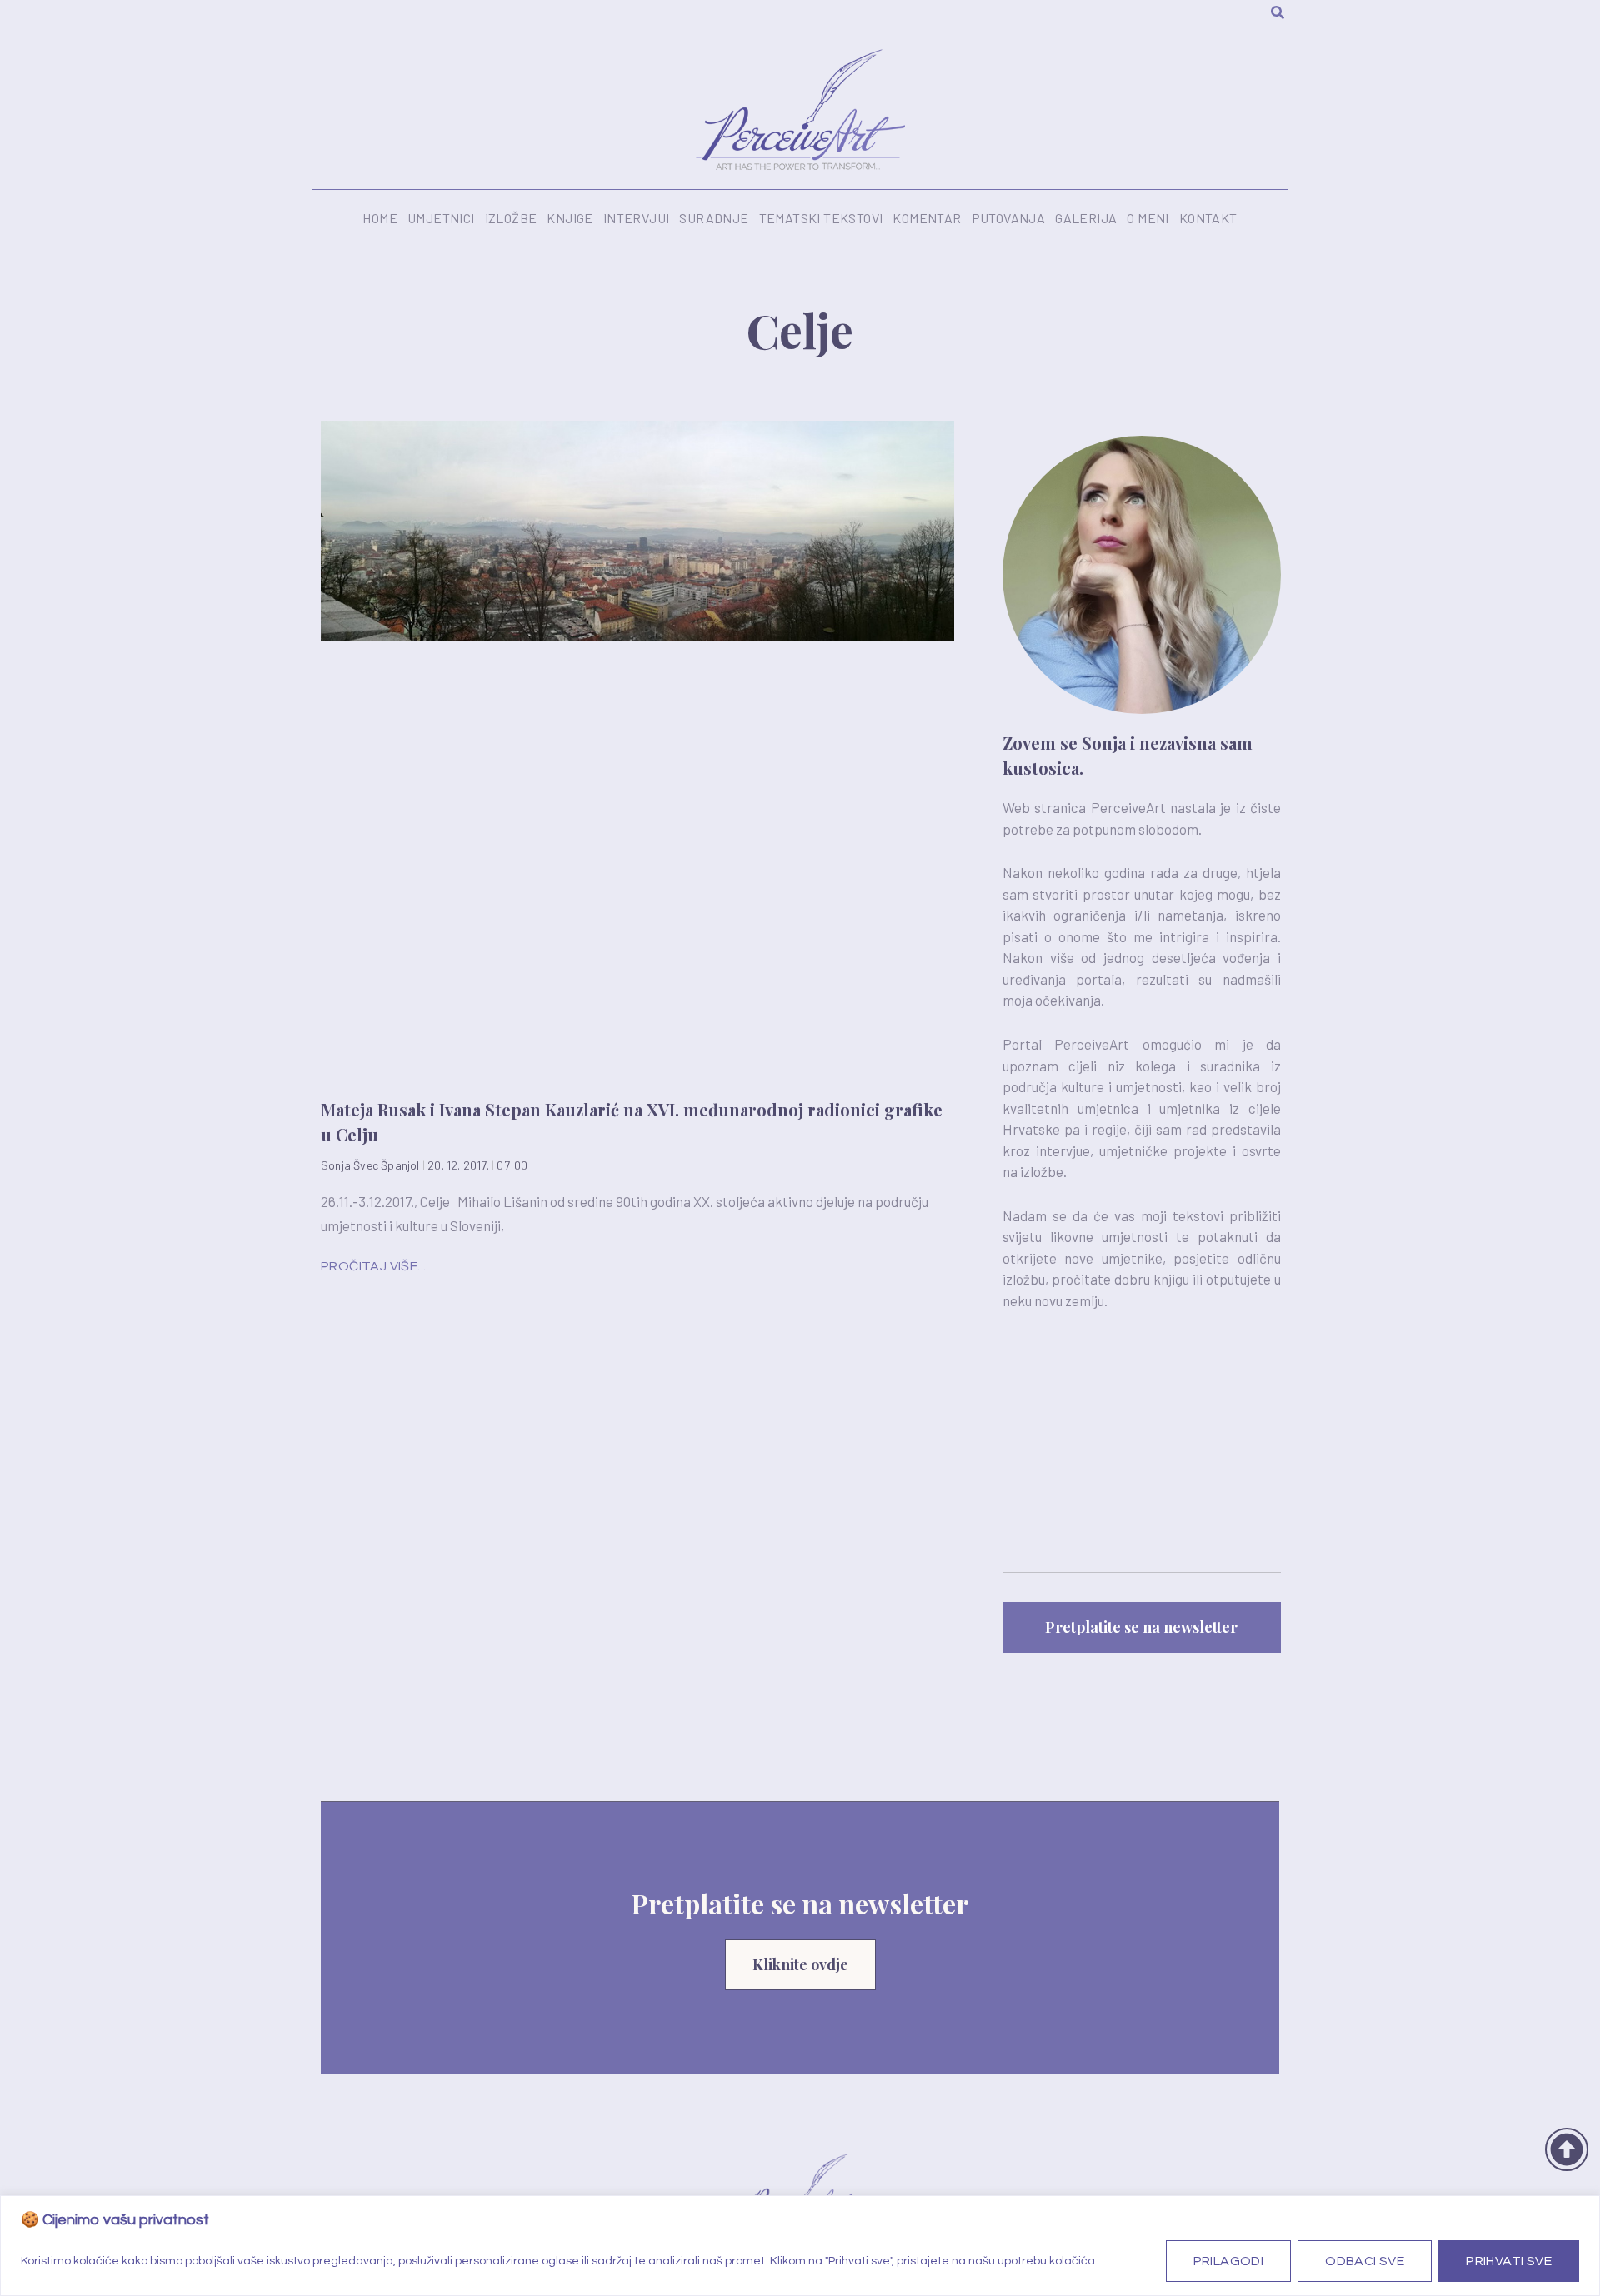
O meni (1147, 218)
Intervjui (637, 218)
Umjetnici (441, 218)
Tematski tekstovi (821, 218)
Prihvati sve (1509, 2261)
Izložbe (511, 218)
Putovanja (1009, 218)
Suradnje (714, 218)
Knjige (570, 218)
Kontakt (1208, 218)
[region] (800, 2246)
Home (380, 218)
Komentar (927, 218)
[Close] (1582, 2209)
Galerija (1086, 218)
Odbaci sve (1365, 2261)
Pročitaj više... (373, 1266)
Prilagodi (1229, 2261)
